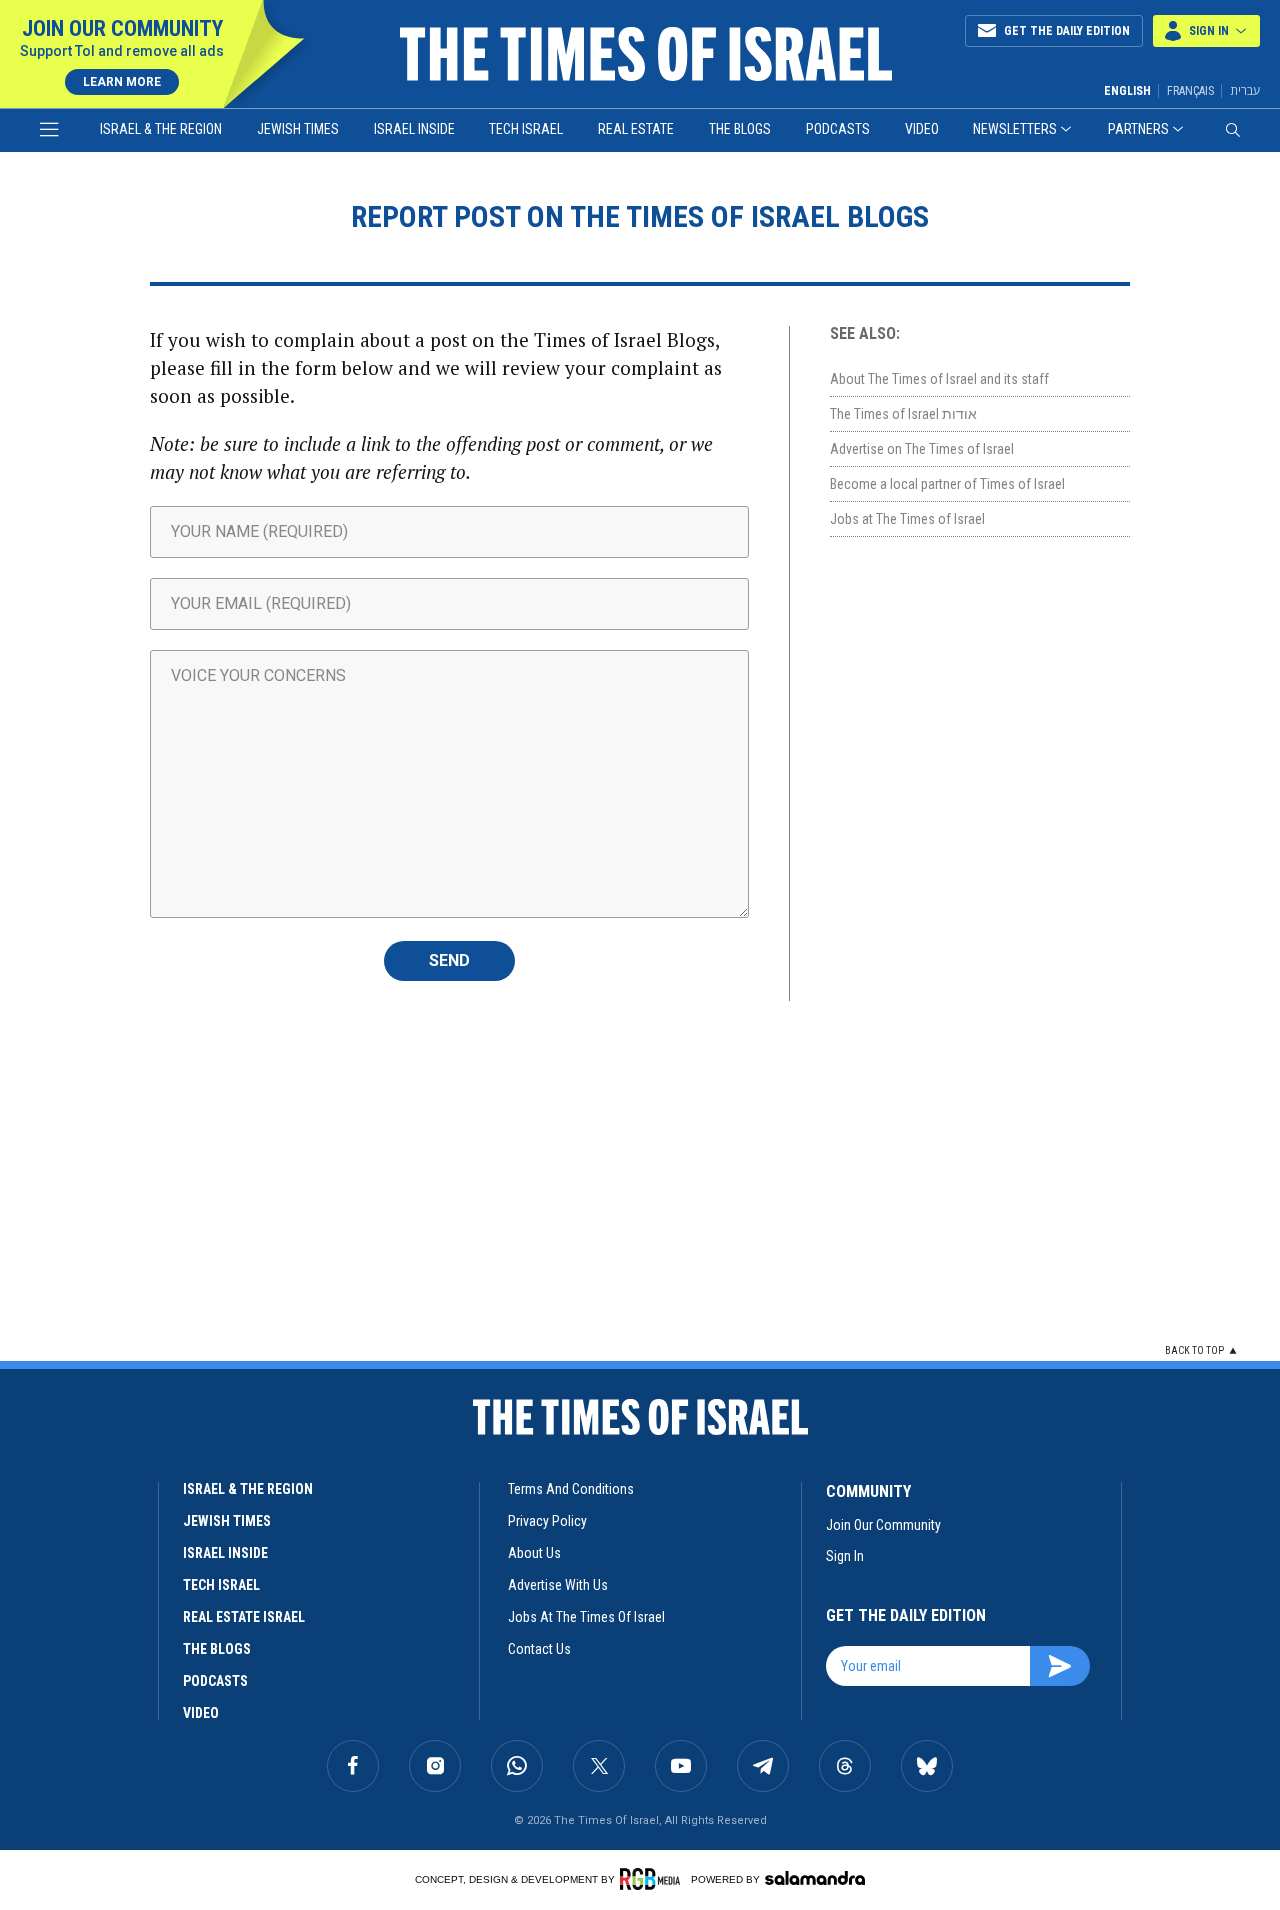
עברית (1245, 90)
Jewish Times (298, 129)
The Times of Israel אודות (903, 414)
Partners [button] (1138, 129)
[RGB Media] (653, 1879)
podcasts (215, 1681)
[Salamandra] (815, 1878)
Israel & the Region (161, 129)
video (201, 1713)
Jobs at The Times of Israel (907, 519)
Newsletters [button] (1015, 129)
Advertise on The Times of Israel (922, 449)
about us (534, 1553)
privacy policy (547, 1521)
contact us (539, 1649)
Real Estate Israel (244, 1617)
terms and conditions (571, 1489)
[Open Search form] (1233, 130)
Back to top (1194, 1350)
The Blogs (740, 129)
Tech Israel (526, 129)
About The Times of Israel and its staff (939, 379)
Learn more (122, 82)
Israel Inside (414, 129)
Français (1190, 91)
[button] (1206, 31)
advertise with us (558, 1585)
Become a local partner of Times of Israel (947, 484)
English (1127, 91)
